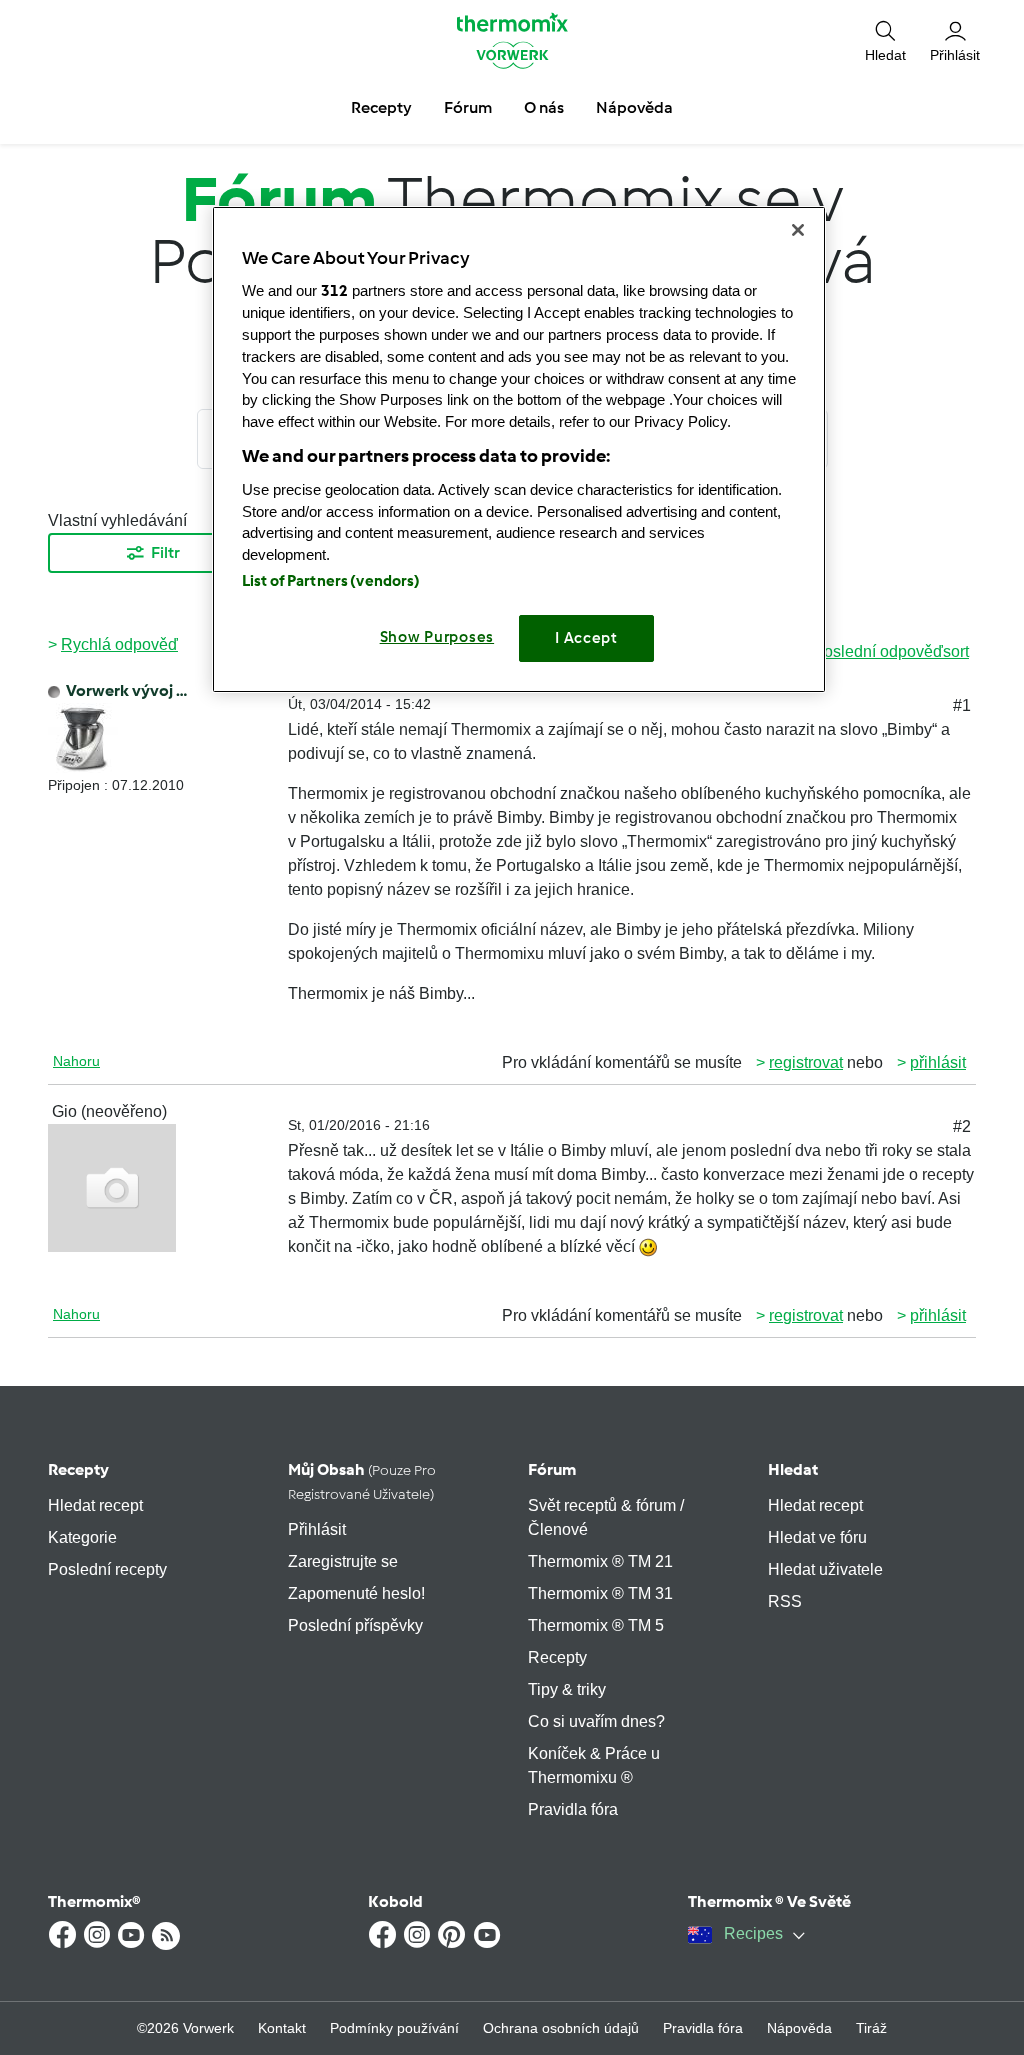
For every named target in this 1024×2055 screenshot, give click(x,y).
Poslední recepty (107, 1569)
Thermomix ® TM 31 (600, 1593)
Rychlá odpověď (119, 644)
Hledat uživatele (825, 1569)
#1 (962, 705)
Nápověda (799, 2028)
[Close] (798, 230)
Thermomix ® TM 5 (596, 1625)
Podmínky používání (394, 2028)
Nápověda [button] (634, 107)
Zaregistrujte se (343, 1561)
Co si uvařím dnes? (596, 1721)
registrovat (806, 1062)
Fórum (552, 1469)
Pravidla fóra (573, 1809)
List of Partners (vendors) (331, 581)
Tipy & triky (567, 1689)
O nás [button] (544, 107)
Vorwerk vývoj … (126, 690)
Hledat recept (95, 1505)
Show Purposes (437, 637)
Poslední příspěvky (355, 1625)
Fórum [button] (468, 107)
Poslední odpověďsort (891, 651)
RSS (785, 1601)
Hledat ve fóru (817, 1537)
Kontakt (282, 2028)
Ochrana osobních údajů (561, 2028)
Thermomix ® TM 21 (600, 1561)
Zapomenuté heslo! (356, 1593)
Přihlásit (317, 1529)
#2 (962, 1126)
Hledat (793, 1469)
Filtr (165, 552)
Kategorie (82, 1537)
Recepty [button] (381, 107)
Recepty (78, 1469)
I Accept (586, 638)
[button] (885, 40)
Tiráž (871, 2028)
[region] (519, 449)
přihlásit (938, 1062)
